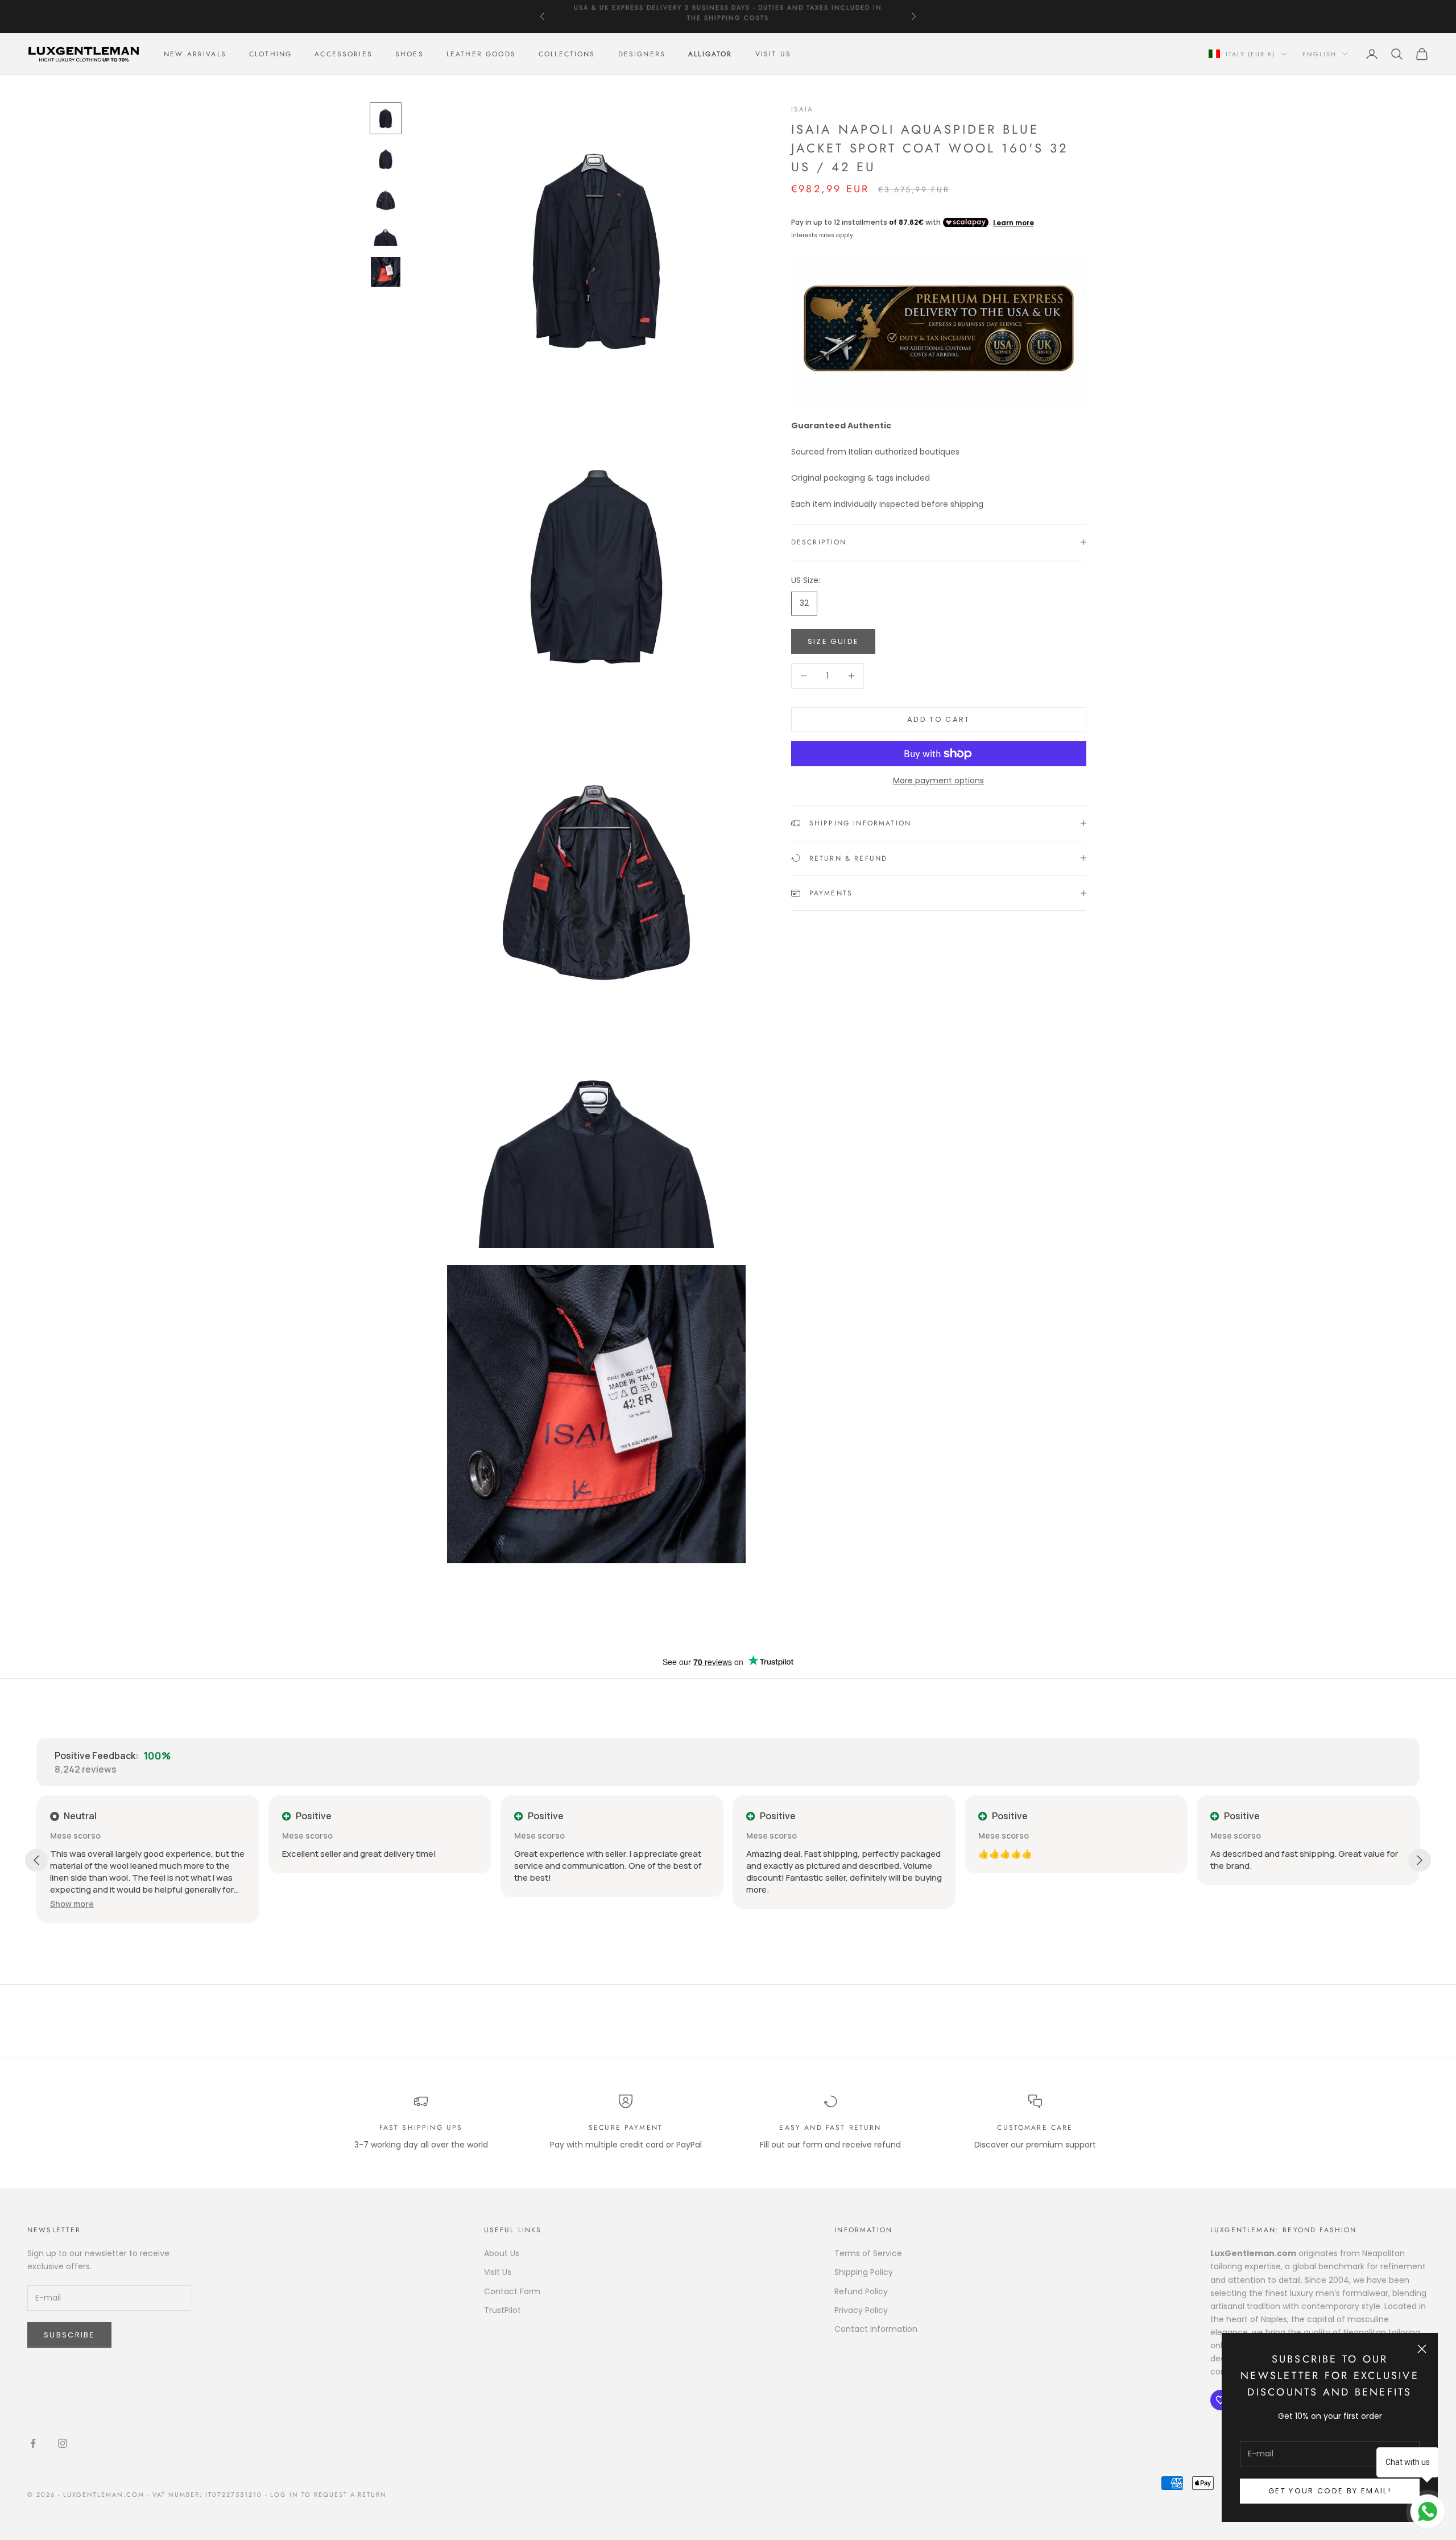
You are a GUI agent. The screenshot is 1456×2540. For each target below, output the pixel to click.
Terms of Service (868, 2253)
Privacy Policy (861, 2310)
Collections (567, 54)
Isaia (803, 109)
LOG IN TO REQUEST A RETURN (328, 2494)
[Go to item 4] (386, 236)
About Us (502, 2253)
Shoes (409, 54)
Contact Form (512, 2291)
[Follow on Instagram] (63, 2443)
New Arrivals (195, 54)
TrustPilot (502, 2310)
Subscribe (69, 2335)
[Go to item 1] (386, 118)
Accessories (344, 54)
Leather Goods (481, 54)
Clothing (270, 54)
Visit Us (773, 54)
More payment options (938, 780)
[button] (72, 1904)
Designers (642, 54)
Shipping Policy (864, 2272)
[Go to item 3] (386, 200)
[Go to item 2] (386, 159)
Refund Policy (861, 2291)
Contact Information (876, 2329)
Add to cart (939, 719)
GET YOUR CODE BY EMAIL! (1330, 2491)
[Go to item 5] (386, 272)
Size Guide (833, 641)
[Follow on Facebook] (33, 2443)
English (1319, 54)
